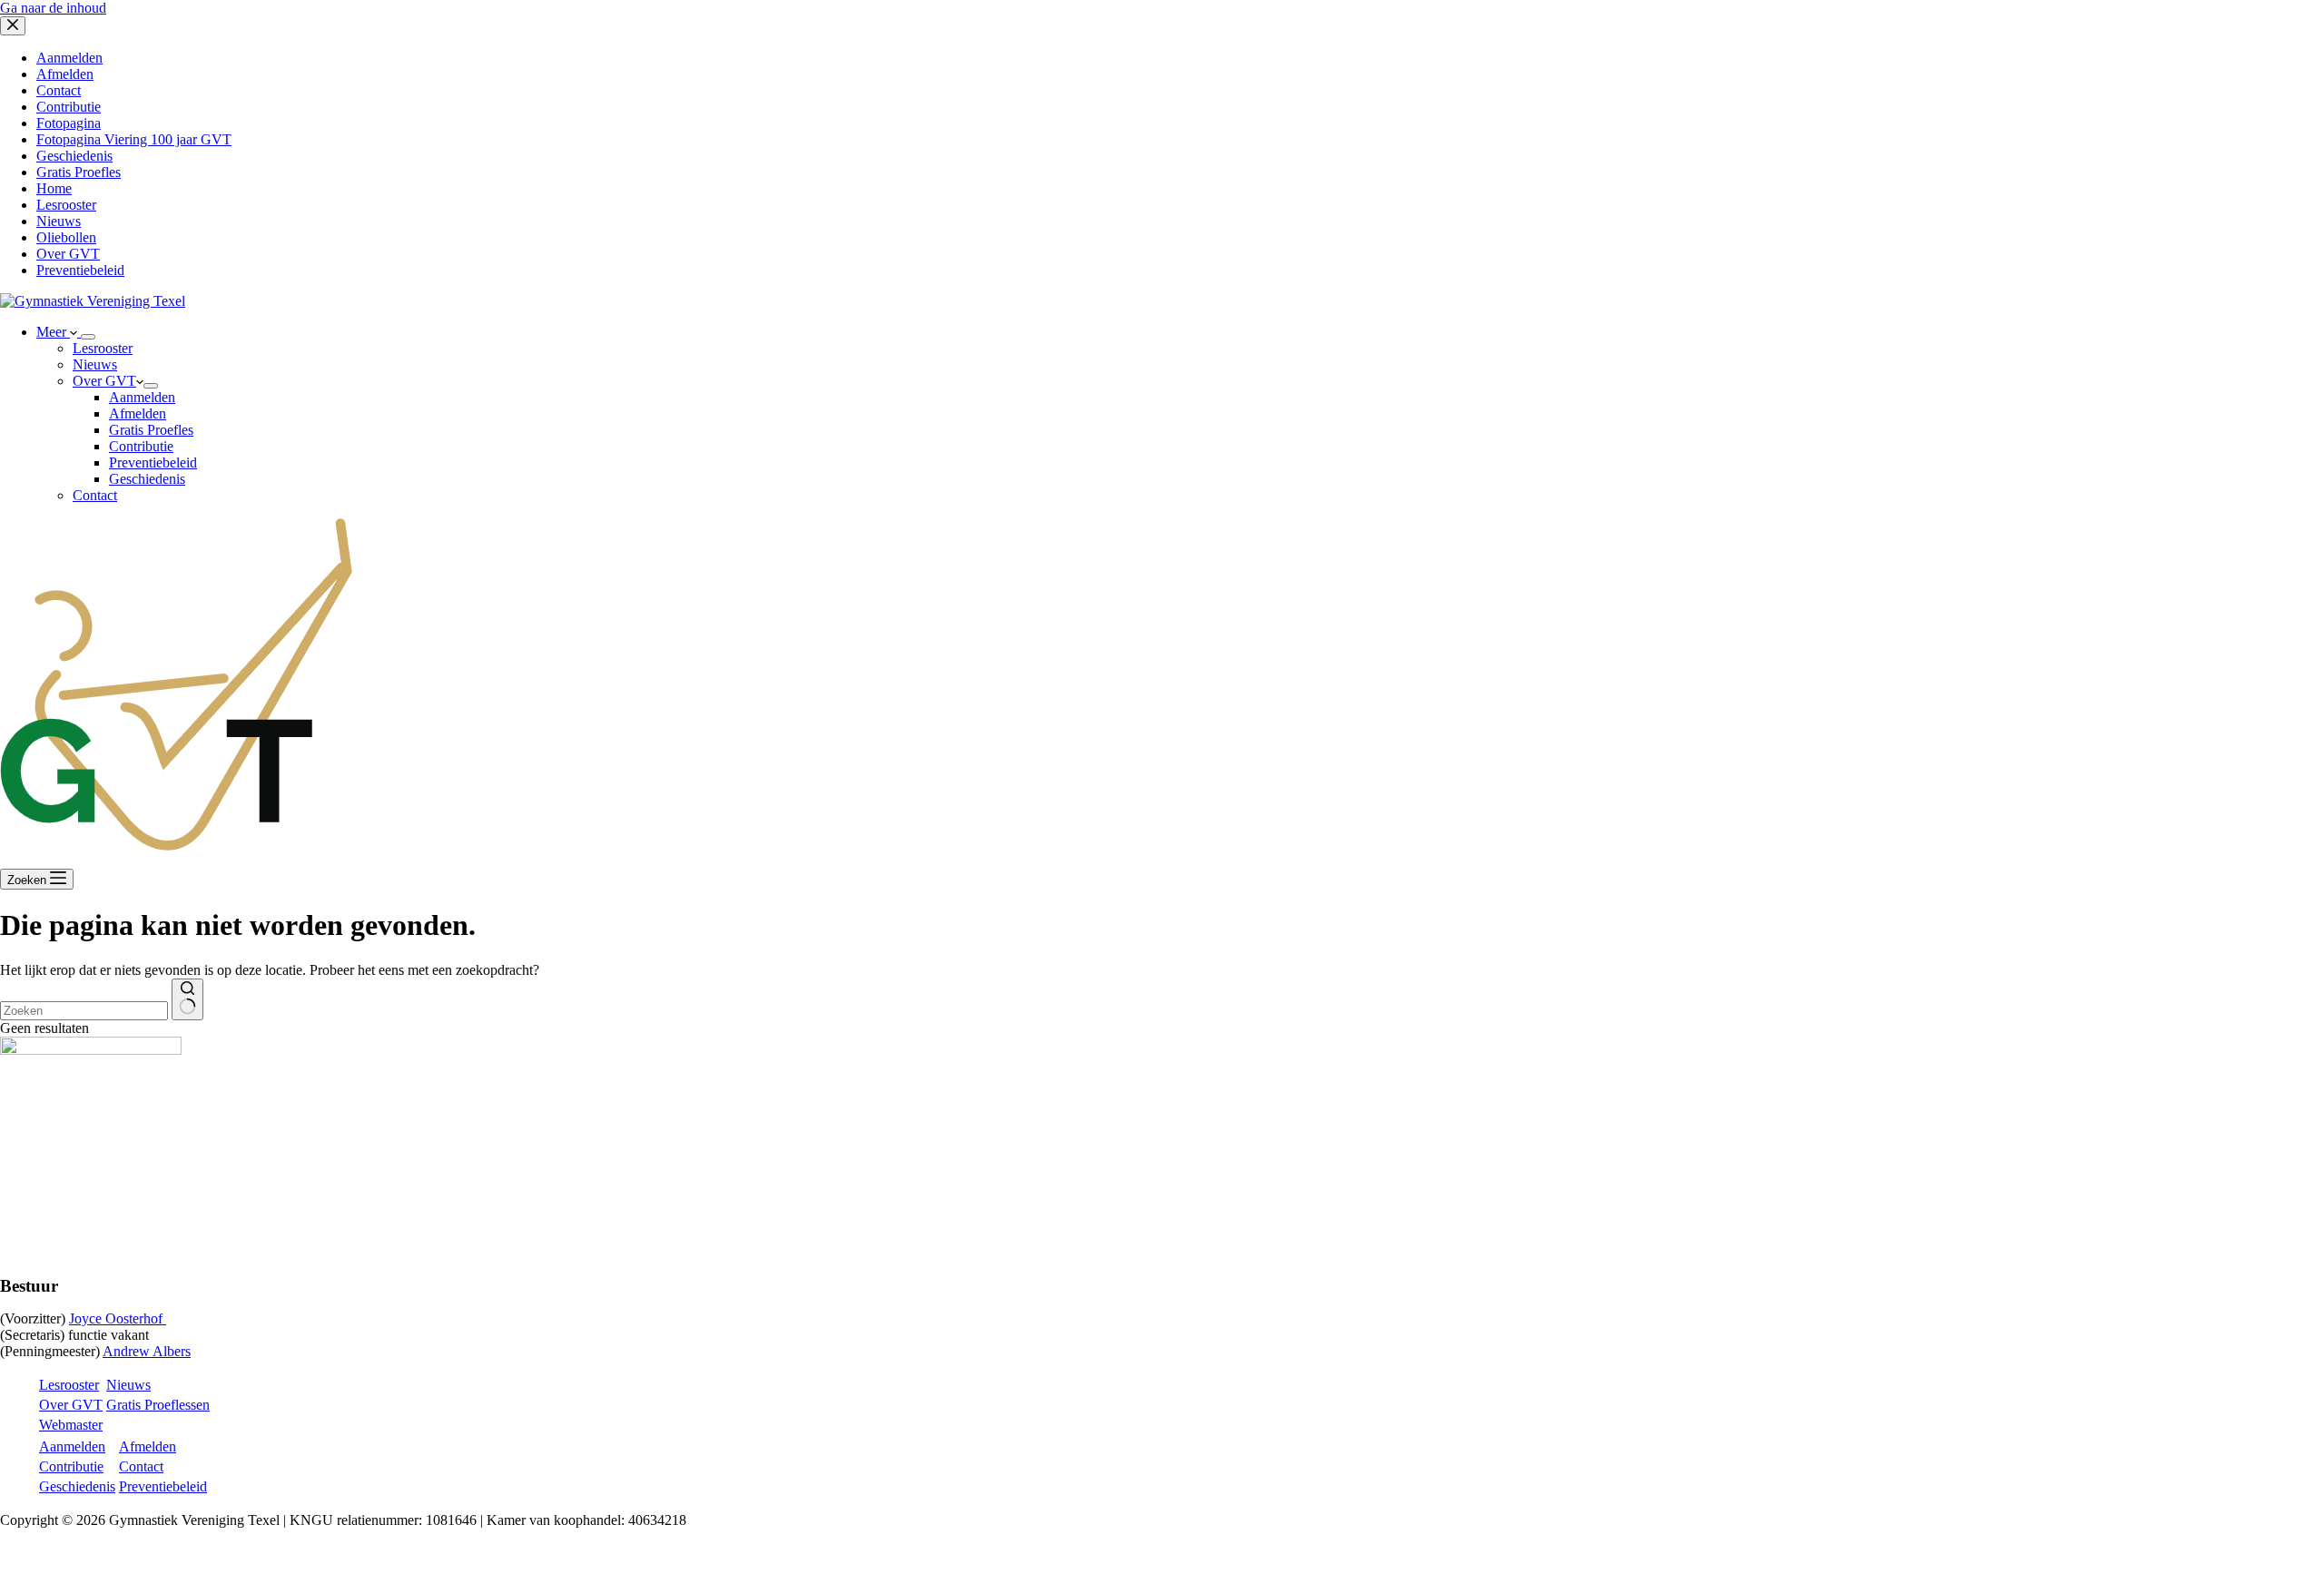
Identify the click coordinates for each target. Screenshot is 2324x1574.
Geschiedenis (147, 479)
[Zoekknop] (187, 999)
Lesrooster (103, 348)
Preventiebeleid (153, 462)
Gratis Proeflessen (158, 1405)
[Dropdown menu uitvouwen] (88, 337)
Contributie (141, 446)
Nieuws (95, 364)
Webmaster (71, 1425)
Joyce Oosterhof (118, 1318)
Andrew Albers (147, 1351)
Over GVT (104, 381)
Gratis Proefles (151, 430)
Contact (95, 495)
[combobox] (84, 1011)
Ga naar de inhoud (53, 8)
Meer (53, 332)
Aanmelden (142, 397)
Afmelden (138, 413)
